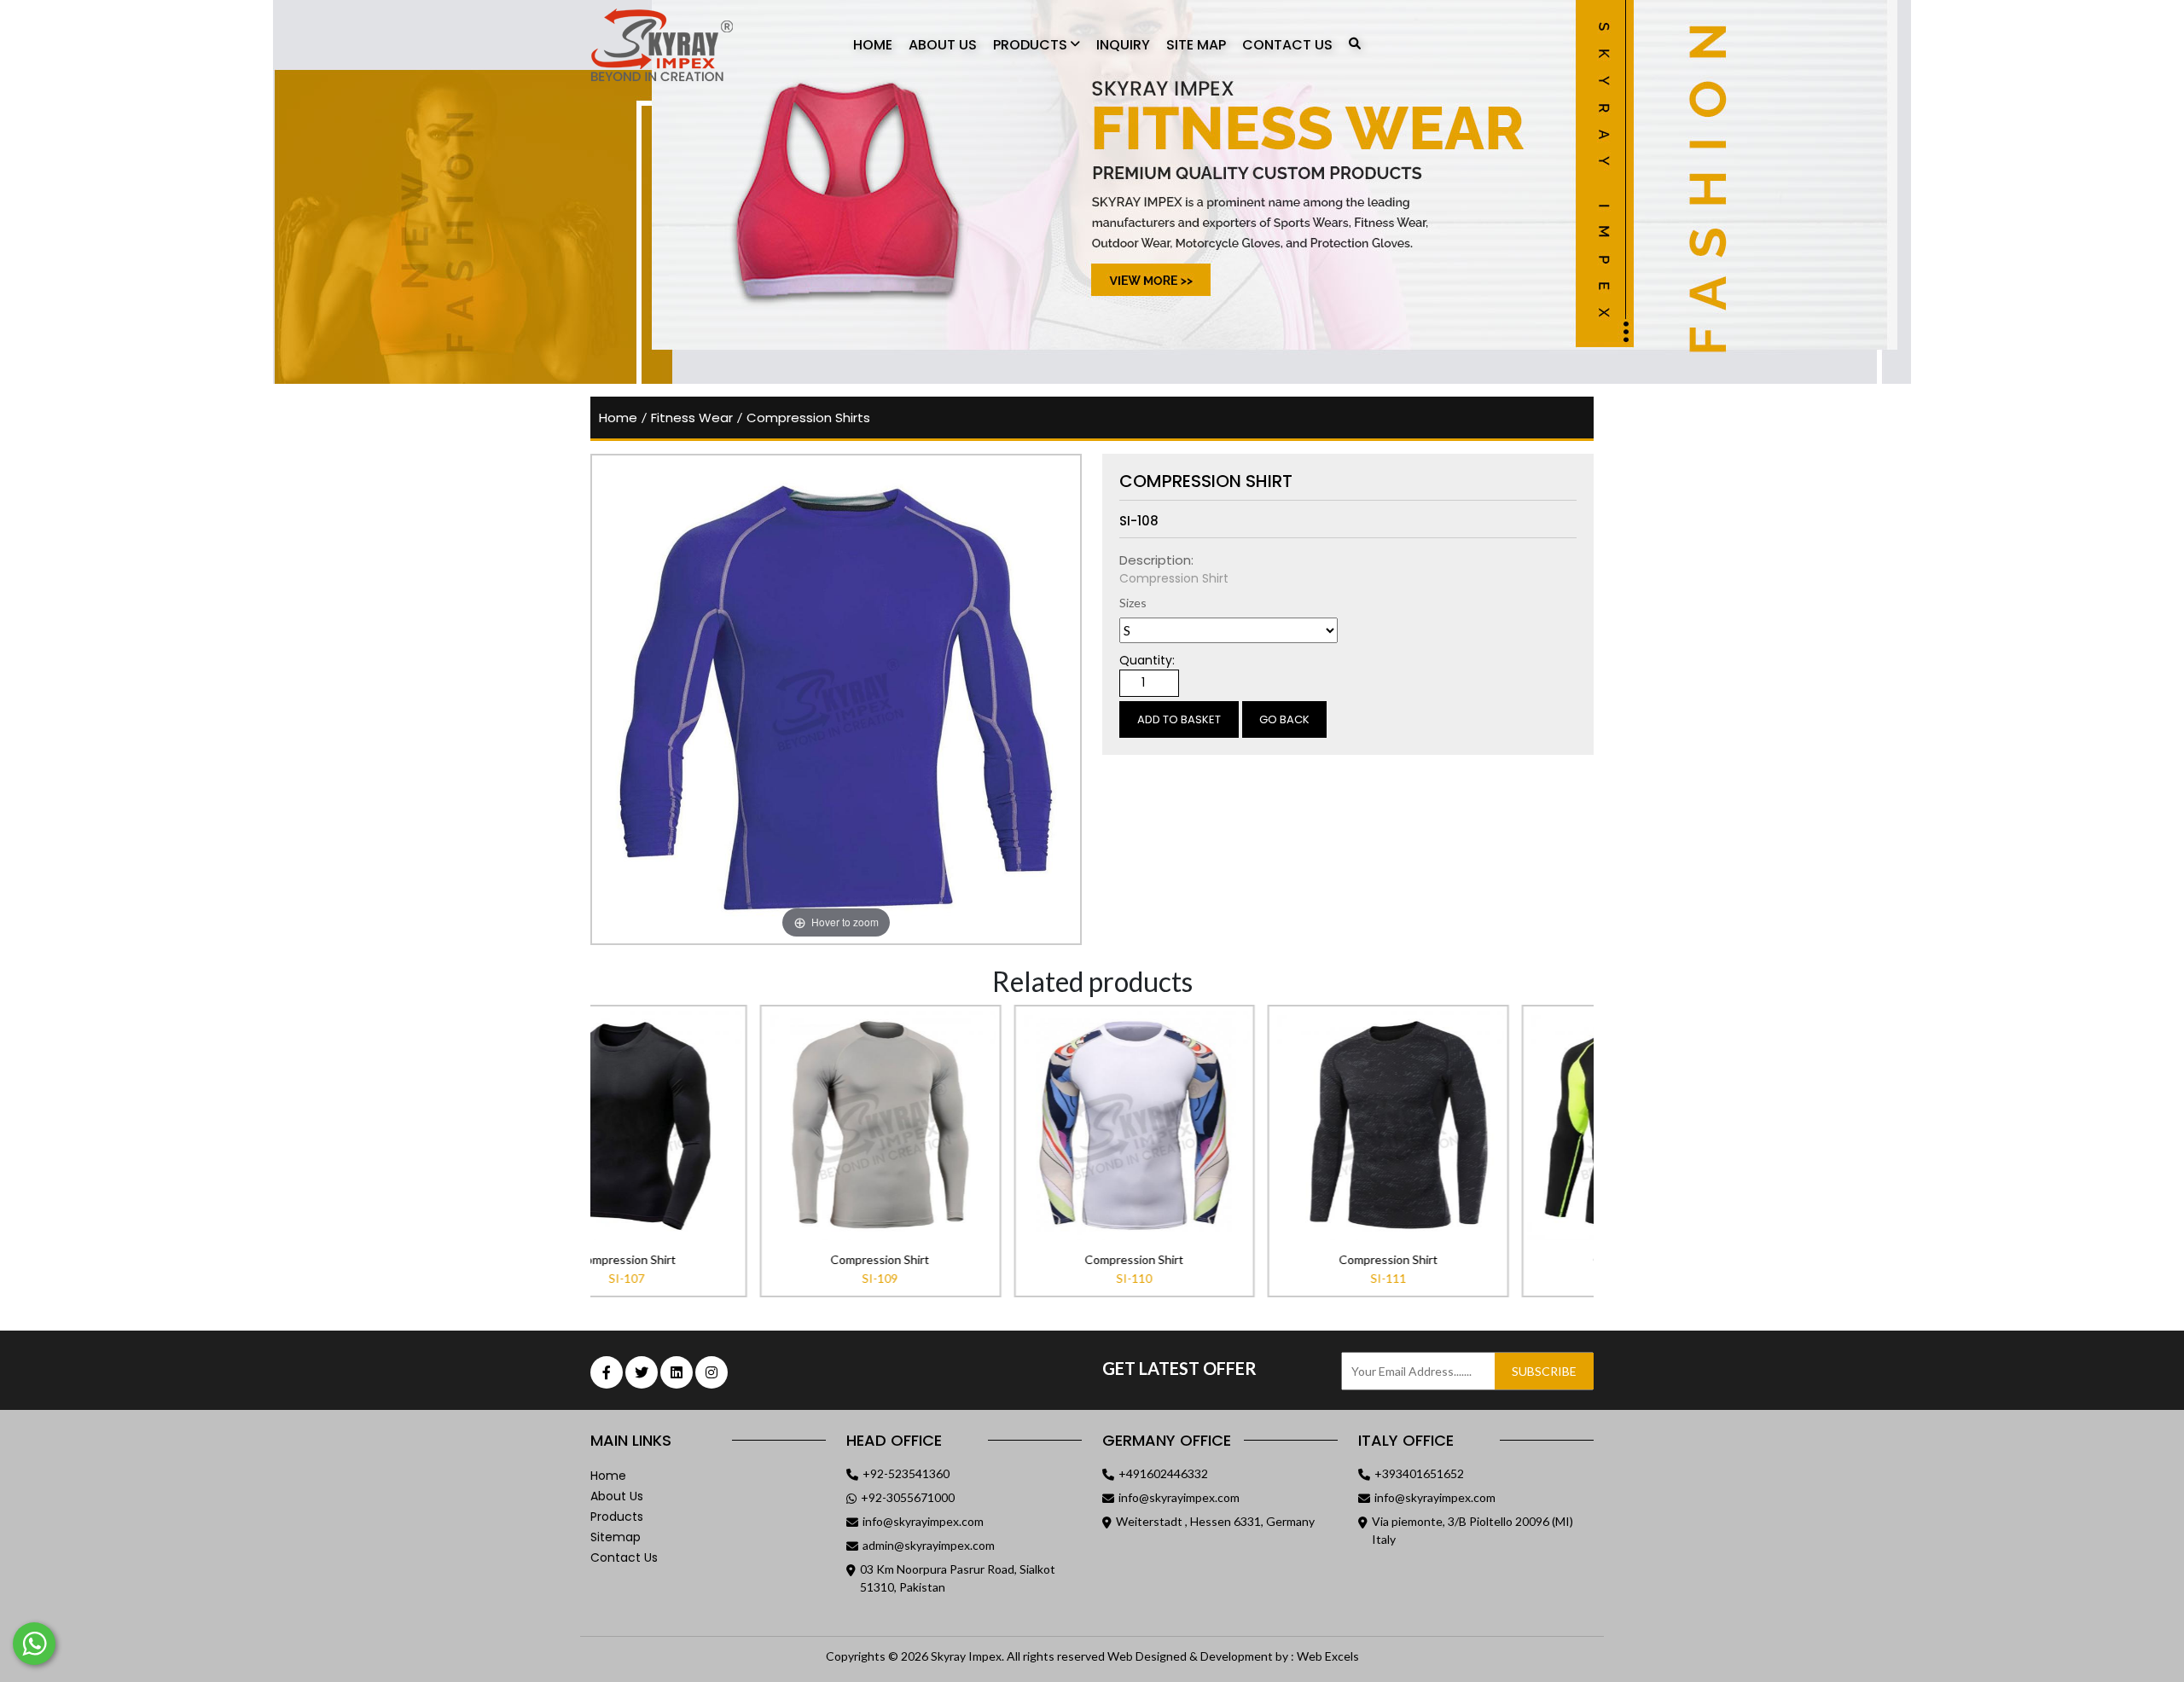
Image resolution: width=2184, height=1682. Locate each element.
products (617, 1517)
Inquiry (1123, 45)
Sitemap (616, 1537)
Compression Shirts (808, 418)
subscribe (1544, 1371)
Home (873, 45)
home (618, 418)
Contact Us (1287, 45)
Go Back (1284, 719)
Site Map (1196, 45)
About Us (943, 45)
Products (1032, 45)
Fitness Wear (692, 418)
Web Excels (1328, 1656)
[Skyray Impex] (685, 45)
